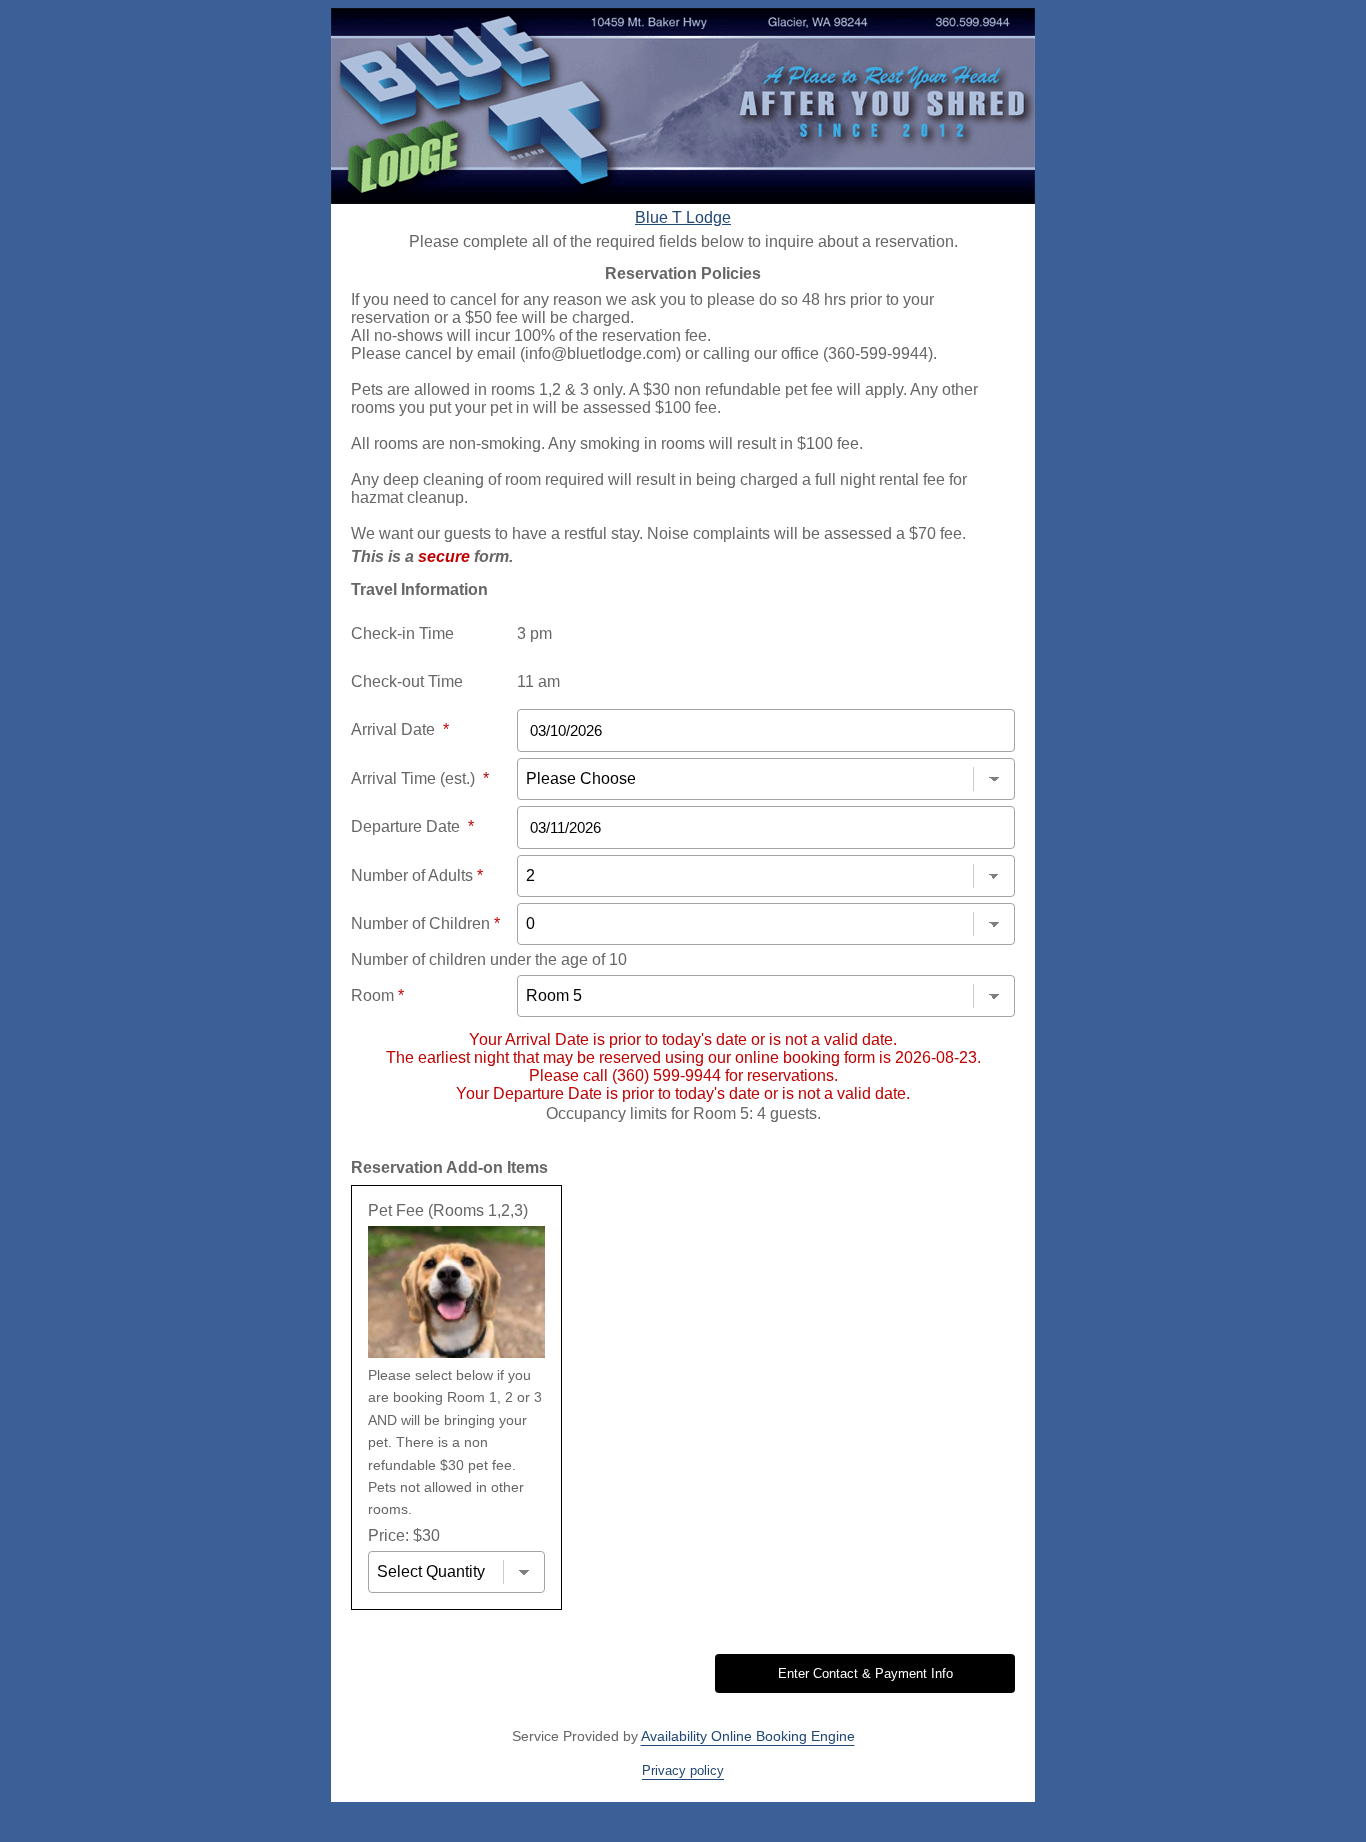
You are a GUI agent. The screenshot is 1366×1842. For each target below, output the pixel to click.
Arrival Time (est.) (420, 778)
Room (377, 995)
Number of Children (425, 923)
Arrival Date (400, 729)
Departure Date (412, 826)
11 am (538, 681)
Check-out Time (407, 681)
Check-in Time (402, 633)
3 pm (534, 633)
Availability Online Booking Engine (748, 1736)
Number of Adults (417, 875)
